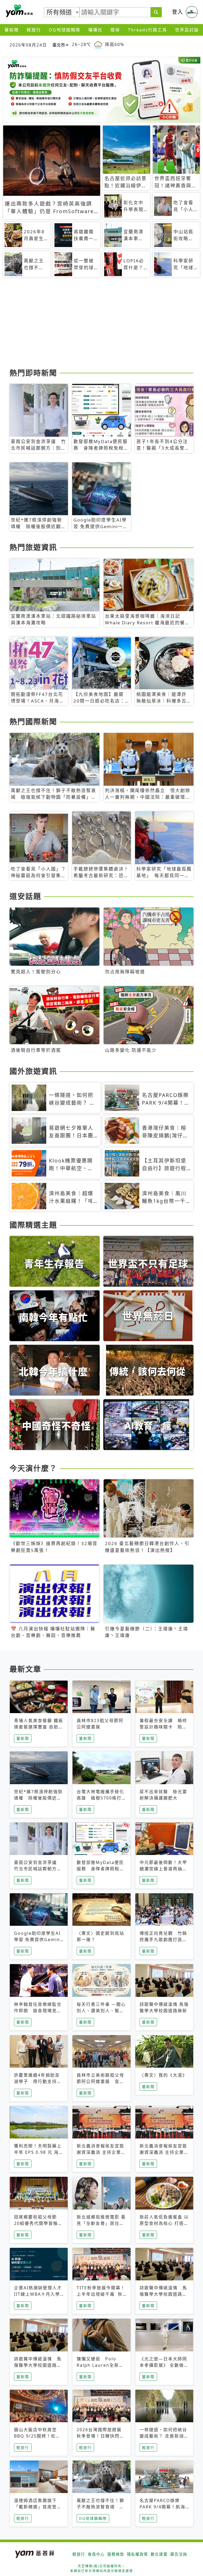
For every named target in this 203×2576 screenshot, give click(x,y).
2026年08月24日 (28, 45)
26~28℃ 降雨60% (98, 45)
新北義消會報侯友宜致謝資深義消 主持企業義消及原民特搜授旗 (101, 2152)
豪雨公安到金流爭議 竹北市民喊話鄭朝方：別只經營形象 (38, 1869)
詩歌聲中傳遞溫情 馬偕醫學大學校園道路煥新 (163, 2294)
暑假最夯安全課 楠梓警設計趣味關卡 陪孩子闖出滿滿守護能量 (163, 1727)
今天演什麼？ (33, 1468)
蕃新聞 (12, 30)
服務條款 (116, 2554)
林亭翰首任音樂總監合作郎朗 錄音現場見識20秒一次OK (38, 2011)
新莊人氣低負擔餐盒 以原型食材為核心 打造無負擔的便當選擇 (164, 2223)
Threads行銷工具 (147, 30)
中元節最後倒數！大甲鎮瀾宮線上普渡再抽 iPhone (163, 1869)
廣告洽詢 (179, 2554)
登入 (178, 12)
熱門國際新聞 (33, 722)
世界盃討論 (187, 30)
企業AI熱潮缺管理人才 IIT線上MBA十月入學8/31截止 (38, 2294)
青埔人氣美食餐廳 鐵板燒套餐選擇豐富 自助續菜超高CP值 (39, 1727)
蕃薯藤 (19, 11)
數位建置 (159, 2554)
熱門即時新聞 (33, 373)
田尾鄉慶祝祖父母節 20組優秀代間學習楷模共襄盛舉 (38, 2223)
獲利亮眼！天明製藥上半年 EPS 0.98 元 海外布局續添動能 (39, 2152)
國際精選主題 (33, 1225)
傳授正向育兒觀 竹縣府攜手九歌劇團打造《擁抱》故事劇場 (163, 1940)
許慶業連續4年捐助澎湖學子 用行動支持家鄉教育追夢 (38, 2081)
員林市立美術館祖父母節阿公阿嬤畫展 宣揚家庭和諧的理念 (100, 2081)
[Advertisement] (101, 325)
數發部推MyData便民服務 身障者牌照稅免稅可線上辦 (100, 1869)
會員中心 (96, 2554)
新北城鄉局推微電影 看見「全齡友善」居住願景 (101, 2223)
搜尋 (115, 30)
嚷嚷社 (95, 30)
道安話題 (25, 896)
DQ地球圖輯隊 (65, 30)
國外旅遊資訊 (33, 1071)
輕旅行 (34, 30)
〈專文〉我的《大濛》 (163, 2075)
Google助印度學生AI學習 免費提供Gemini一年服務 (38, 1940)
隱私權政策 (137, 2554)
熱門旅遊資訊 (33, 547)
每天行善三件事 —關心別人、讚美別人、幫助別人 (101, 2011)
